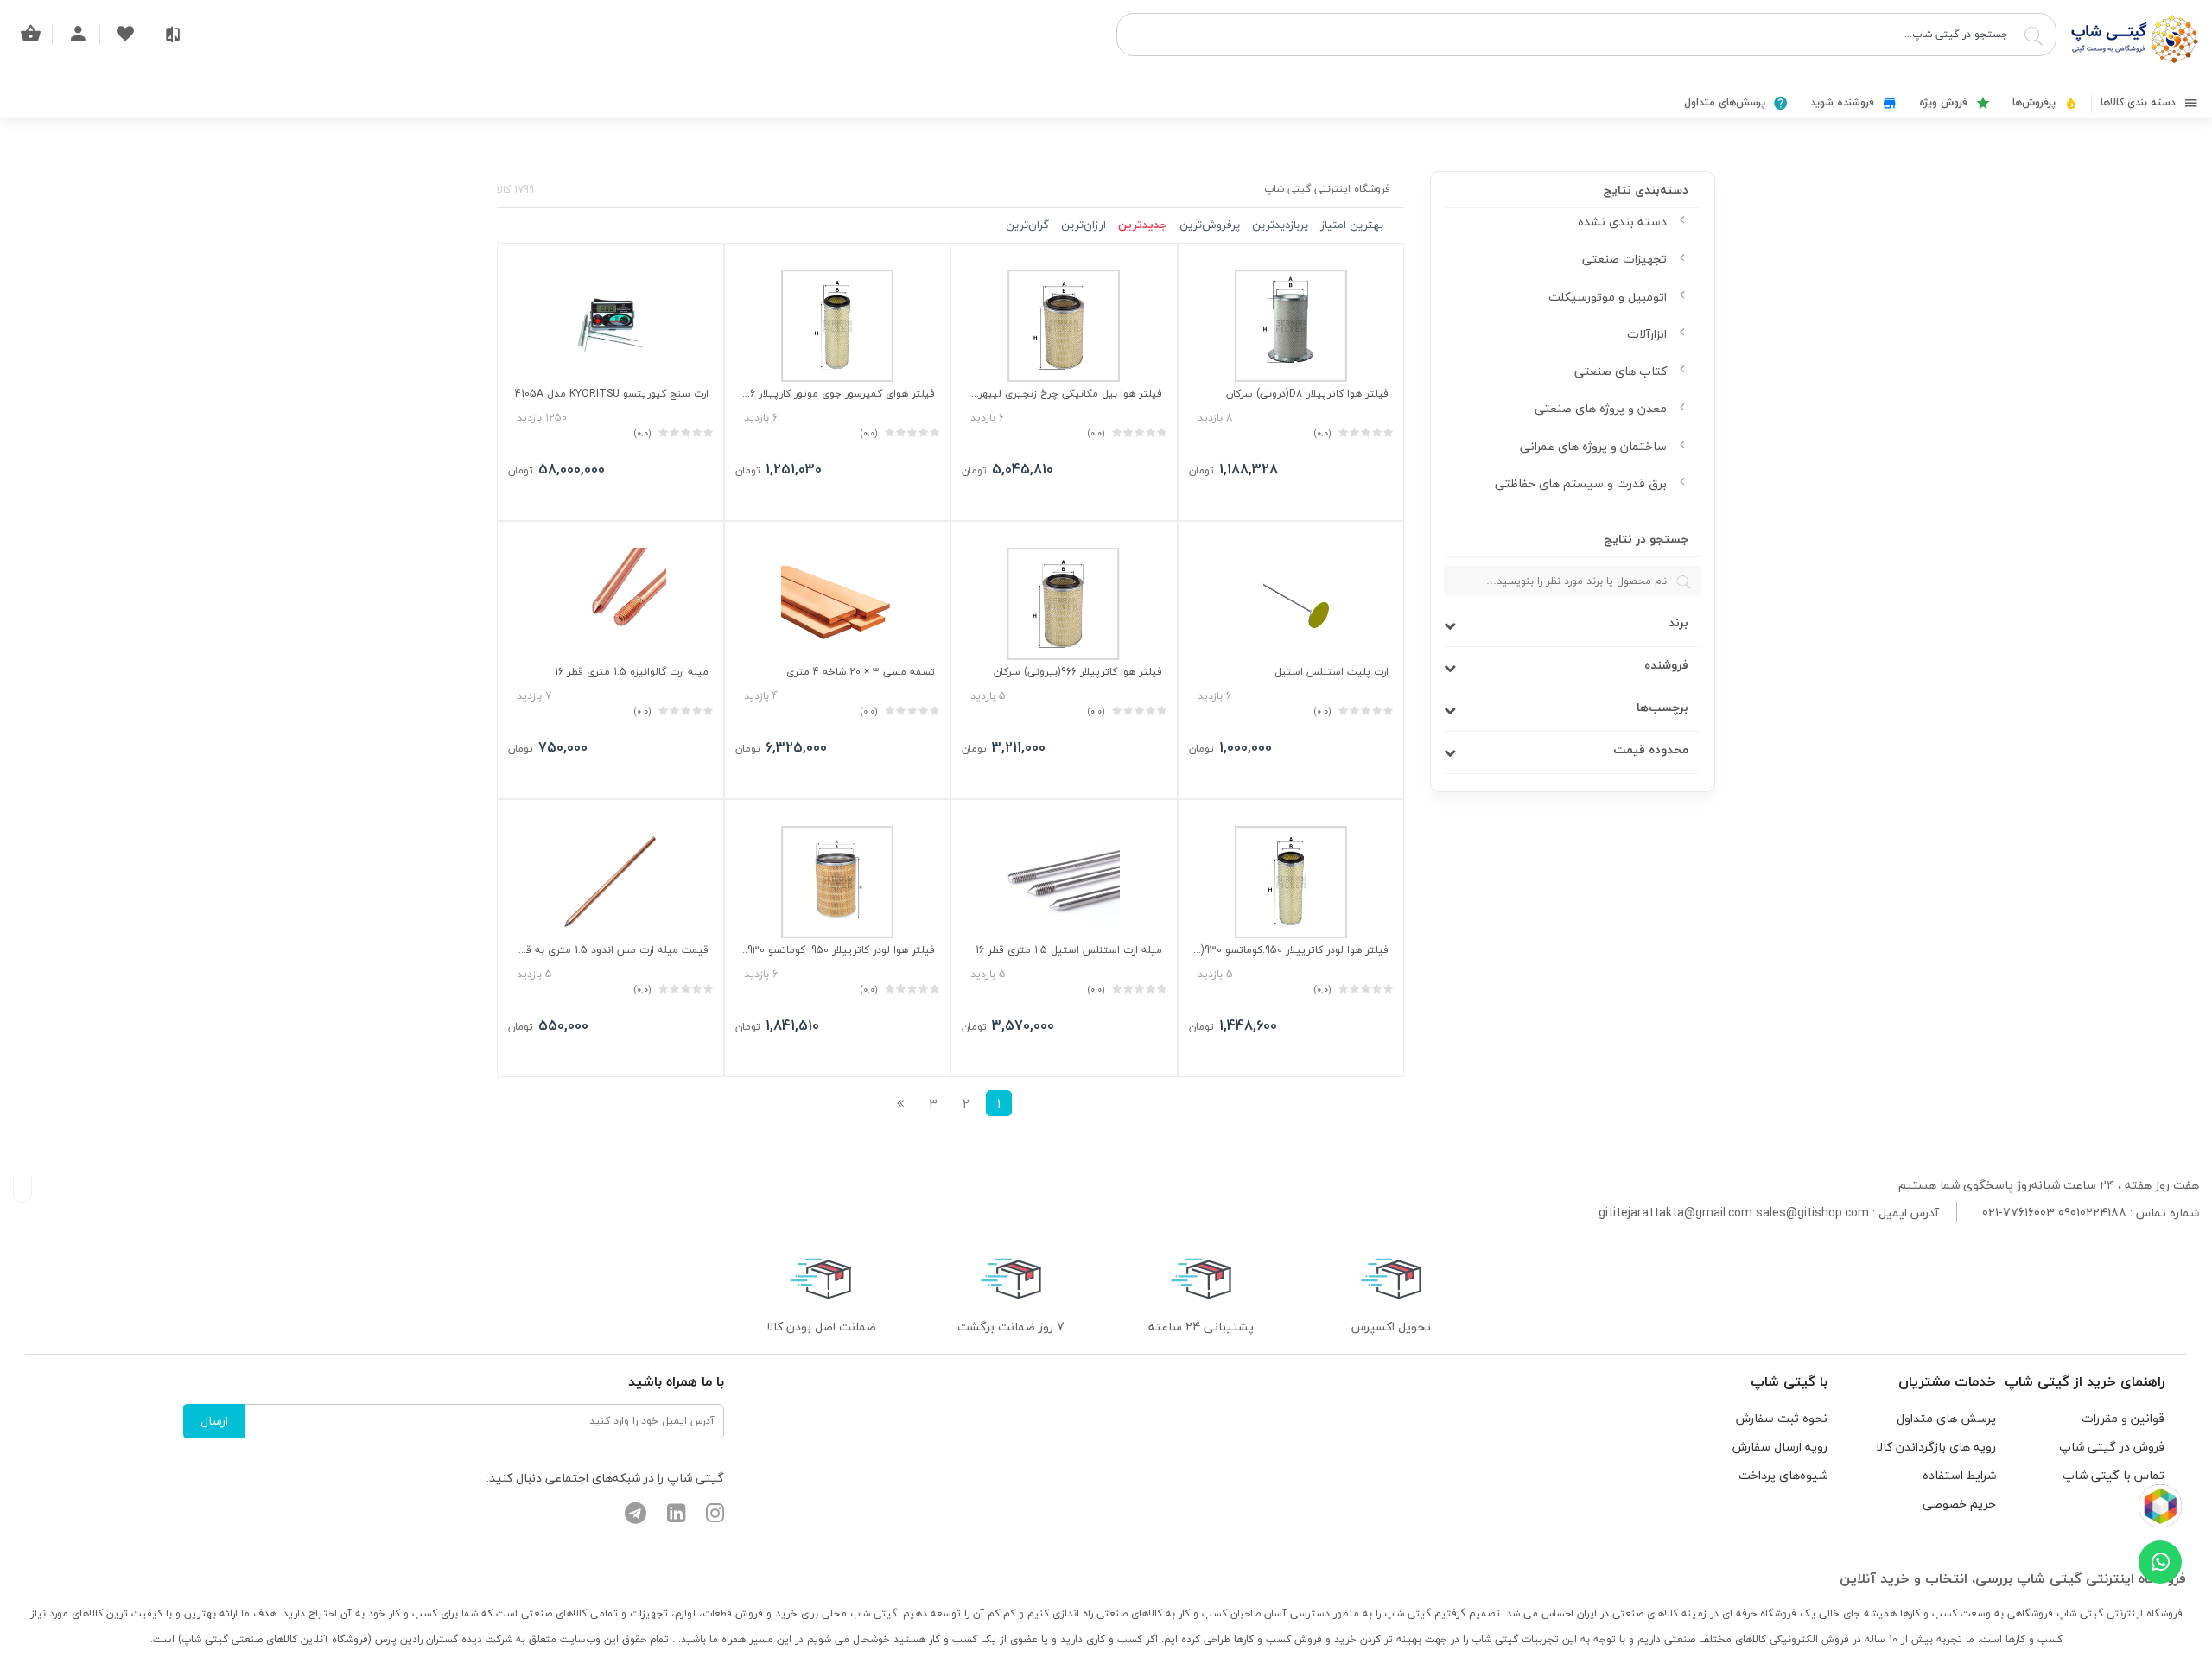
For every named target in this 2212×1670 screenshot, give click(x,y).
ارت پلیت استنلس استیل (1332, 672)
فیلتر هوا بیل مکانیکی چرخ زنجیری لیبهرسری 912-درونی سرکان (1064, 394)
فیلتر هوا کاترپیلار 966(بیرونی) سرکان (1078, 672)
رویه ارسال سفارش (1780, 1447)
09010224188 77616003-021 (2054, 1213)
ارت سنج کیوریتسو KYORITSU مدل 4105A (612, 394)
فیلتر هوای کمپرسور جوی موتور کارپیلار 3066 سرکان (838, 394)
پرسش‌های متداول (1726, 102)
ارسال (214, 1421)
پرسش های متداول (1946, 1418)
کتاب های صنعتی (1621, 371)
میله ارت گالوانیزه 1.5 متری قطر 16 (632, 672)
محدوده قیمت (1651, 750)
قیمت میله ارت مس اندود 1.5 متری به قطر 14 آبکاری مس (610, 950)
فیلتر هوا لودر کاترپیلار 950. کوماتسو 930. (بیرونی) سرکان (838, 950)
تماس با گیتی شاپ (2113, 1475)
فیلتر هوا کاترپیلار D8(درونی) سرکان (1307, 394)
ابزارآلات (1647, 334)
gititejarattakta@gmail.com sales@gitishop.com (1734, 1213)
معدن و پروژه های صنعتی (1601, 408)
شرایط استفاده (1959, 1475)
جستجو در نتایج (1646, 540)
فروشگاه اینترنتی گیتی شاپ (1327, 189)
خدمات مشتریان (1947, 1381)
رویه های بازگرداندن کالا (1936, 1447)
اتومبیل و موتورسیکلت (1608, 297)
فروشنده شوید (1844, 102)
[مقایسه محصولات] (173, 35)
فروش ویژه (1945, 102)
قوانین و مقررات (2123, 1418)
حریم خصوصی (1959, 1504)
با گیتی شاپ (1789, 1381)
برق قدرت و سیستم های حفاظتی (1581, 483)
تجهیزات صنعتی (1624, 259)
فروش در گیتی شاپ (2112, 1447)
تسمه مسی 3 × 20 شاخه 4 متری (861, 672)
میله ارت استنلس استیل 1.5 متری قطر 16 (1069, 950)
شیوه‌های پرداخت (1783, 1475)
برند (1678, 623)
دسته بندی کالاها (2140, 102)
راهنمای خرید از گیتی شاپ (2085, 1381)
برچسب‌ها (1662, 708)
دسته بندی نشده (1622, 222)
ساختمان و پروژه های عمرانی (1593, 446)
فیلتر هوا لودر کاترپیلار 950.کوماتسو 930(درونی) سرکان (1291, 950)
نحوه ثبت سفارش (1782, 1418)
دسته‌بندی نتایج (1646, 190)
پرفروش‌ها (2036, 102)
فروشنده (1666, 666)
